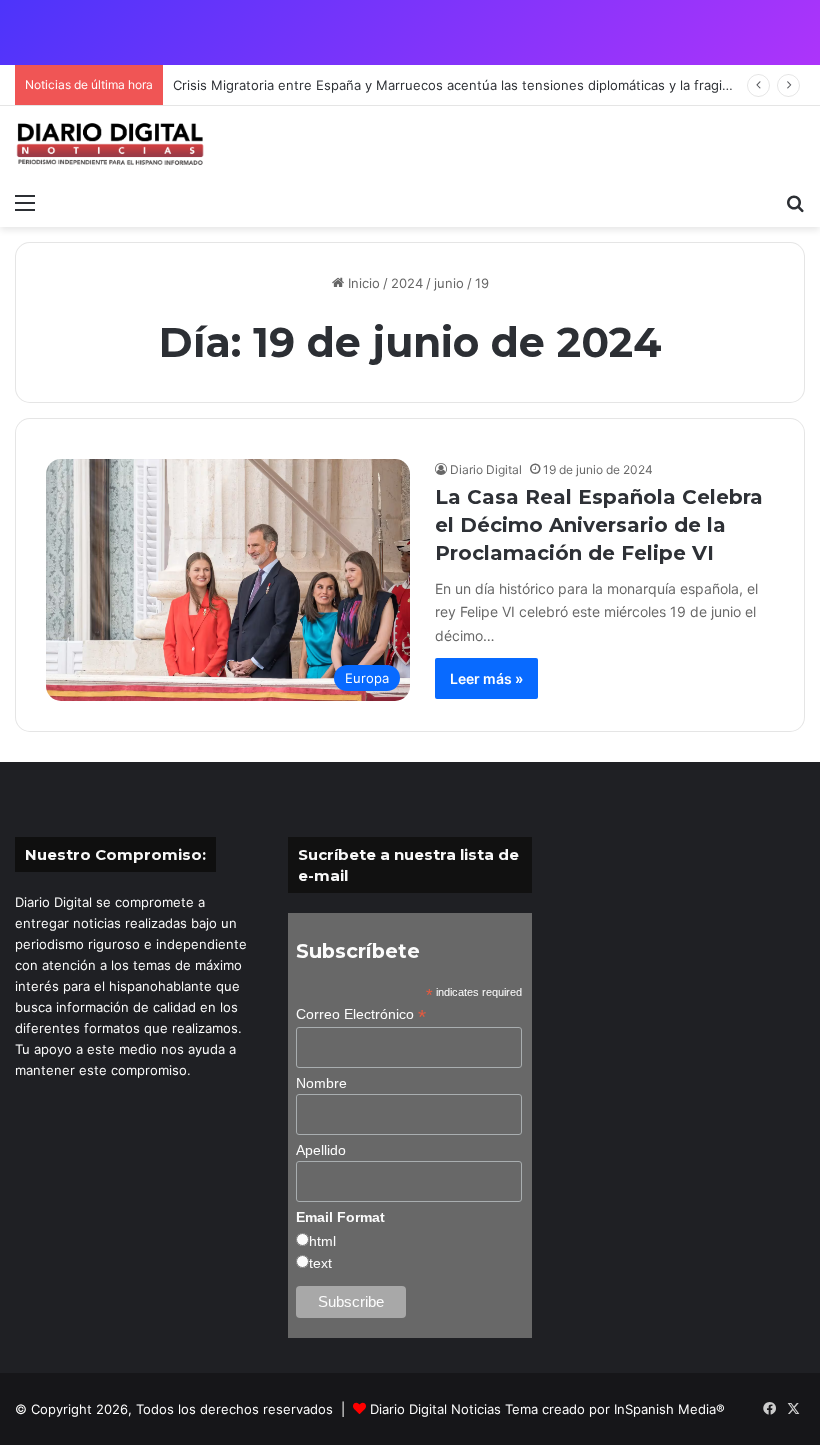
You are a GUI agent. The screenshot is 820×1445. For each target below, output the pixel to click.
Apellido (321, 1150)
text (320, 1263)
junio (449, 283)
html (322, 1241)
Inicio (362, 283)
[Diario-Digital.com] (110, 144)
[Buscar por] (795, 202)
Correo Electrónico (361, 1014)
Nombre (321, 1083)
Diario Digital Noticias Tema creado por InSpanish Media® (547, 1409)
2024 (407, 283)
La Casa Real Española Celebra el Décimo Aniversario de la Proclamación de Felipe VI (599, 525)
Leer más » (486, 678)
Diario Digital (486, 469)
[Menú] (25, 202)
